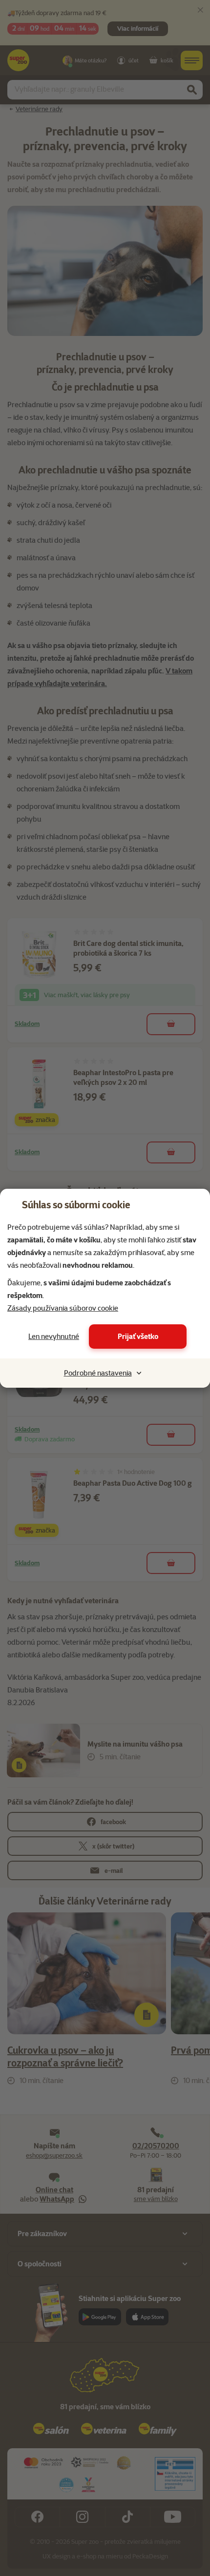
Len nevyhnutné (54, 1337)
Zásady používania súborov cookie (63, 1308)
